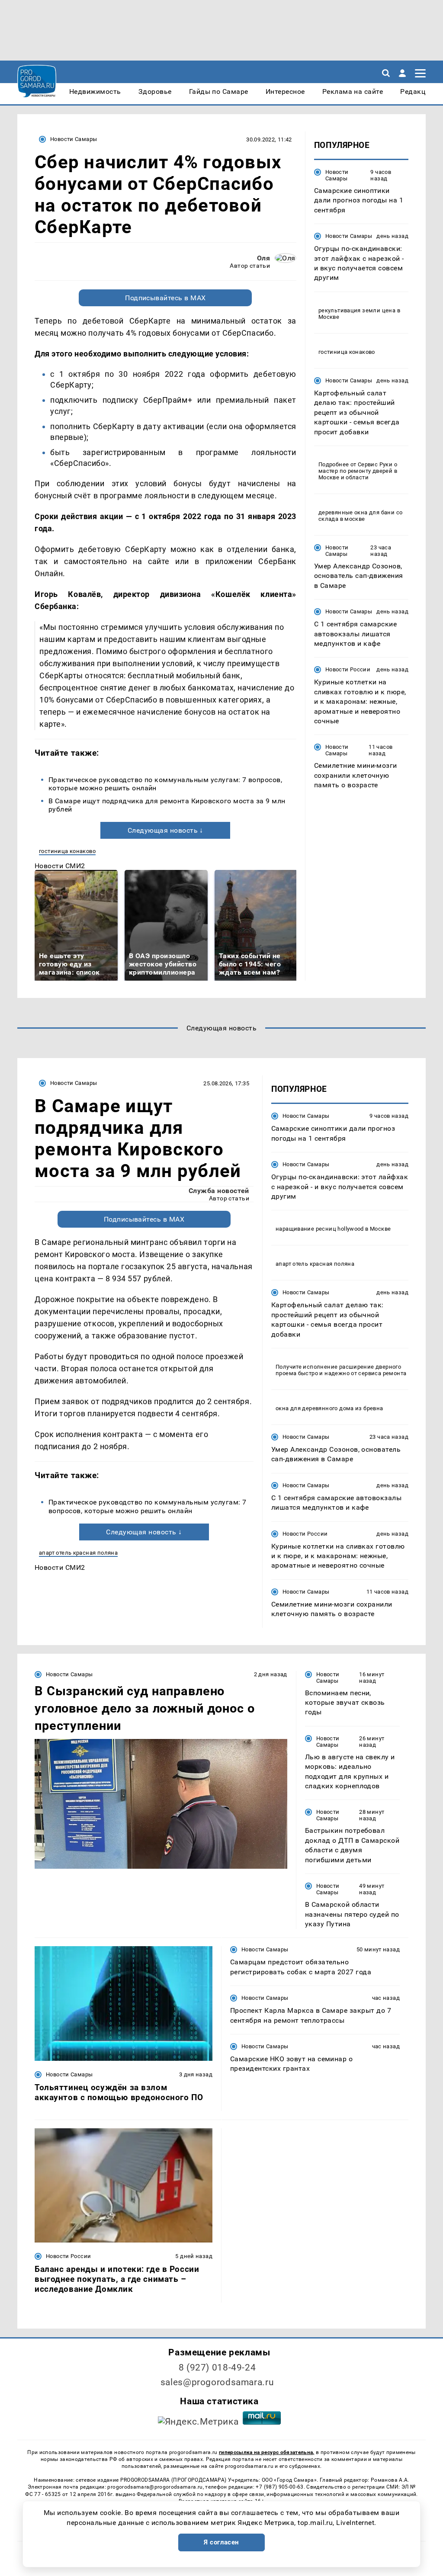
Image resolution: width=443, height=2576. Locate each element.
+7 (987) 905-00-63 (279, 2487)
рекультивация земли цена (357, 310)
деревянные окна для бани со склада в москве (361, 516)
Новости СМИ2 (60, 866)
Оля (263, 258)
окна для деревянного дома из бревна (329, 1408)
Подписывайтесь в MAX (165, 298)
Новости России (348, 669)
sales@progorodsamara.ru (217, 2382)
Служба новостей (219, 1191)
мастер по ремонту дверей (355, 471)
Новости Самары (74, 139)
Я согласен (221, 2542)
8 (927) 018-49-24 (217, 2367)
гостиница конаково (67, 851)
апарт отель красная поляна (78, 1553)
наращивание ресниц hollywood (320, 1229)
